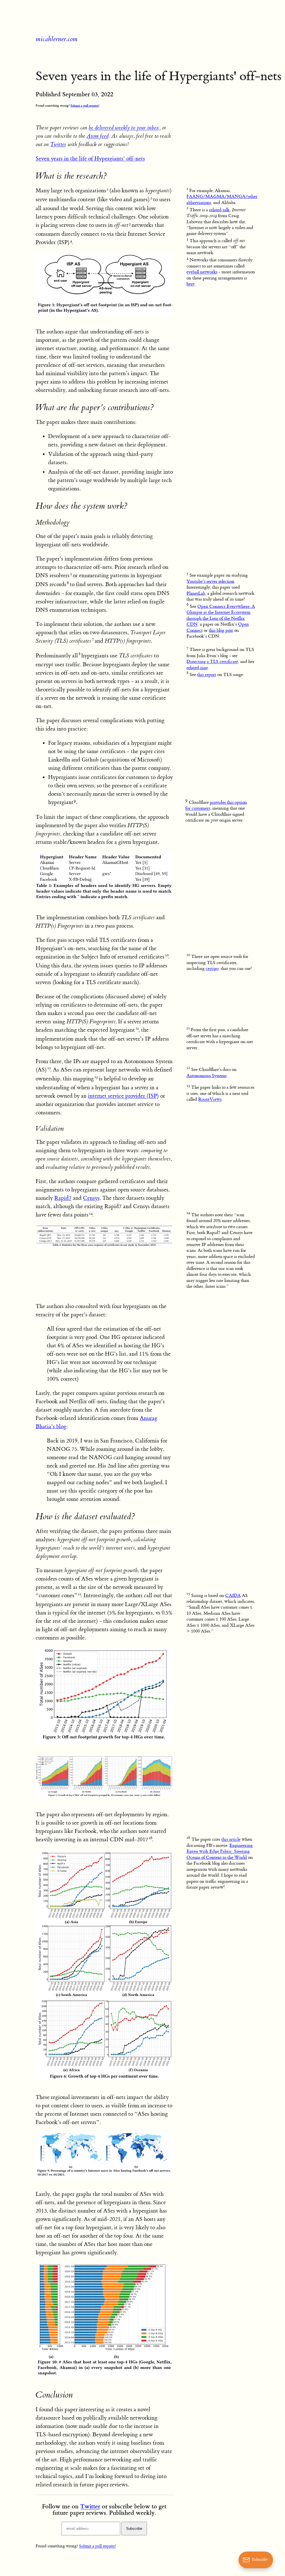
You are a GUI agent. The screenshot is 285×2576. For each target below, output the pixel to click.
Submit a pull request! (85, 105)
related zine (197, 668)
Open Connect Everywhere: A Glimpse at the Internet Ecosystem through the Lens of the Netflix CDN (221, 615)
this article (231, 1839)
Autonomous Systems (207, 1076)
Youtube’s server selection (210, 581)
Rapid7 (63, 1198)
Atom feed (98, 136)
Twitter (58, 144)
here (191, 284)
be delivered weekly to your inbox (124, 128)
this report (207, 675)
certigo (212, 969)
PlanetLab (196, 593)
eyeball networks (202, 272)
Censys (91, 1198)
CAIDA (233, 1596)
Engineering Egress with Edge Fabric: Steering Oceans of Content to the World (220, 1851)
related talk (219, 210)
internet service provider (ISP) (123, 1096)
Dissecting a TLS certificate (212, 662)
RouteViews (210, 1099)
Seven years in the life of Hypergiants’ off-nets (90, 158)
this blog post (221, 630)
